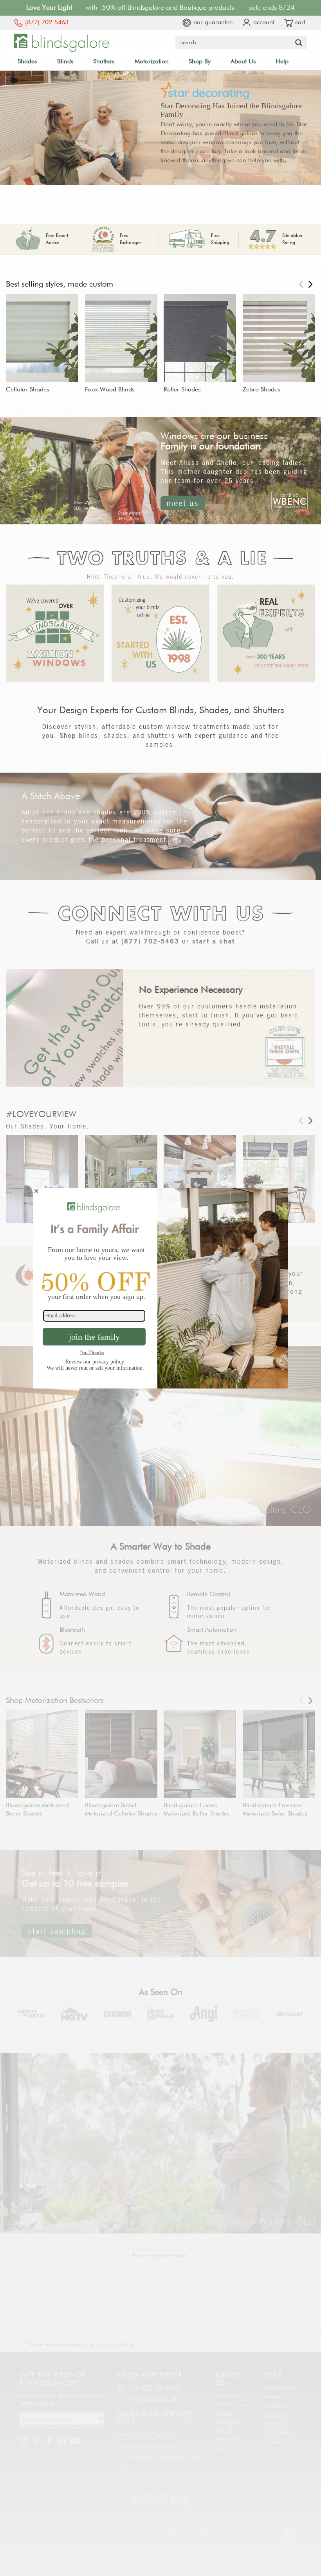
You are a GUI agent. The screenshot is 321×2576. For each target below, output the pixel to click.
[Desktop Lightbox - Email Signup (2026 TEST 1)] (160, 1288)
